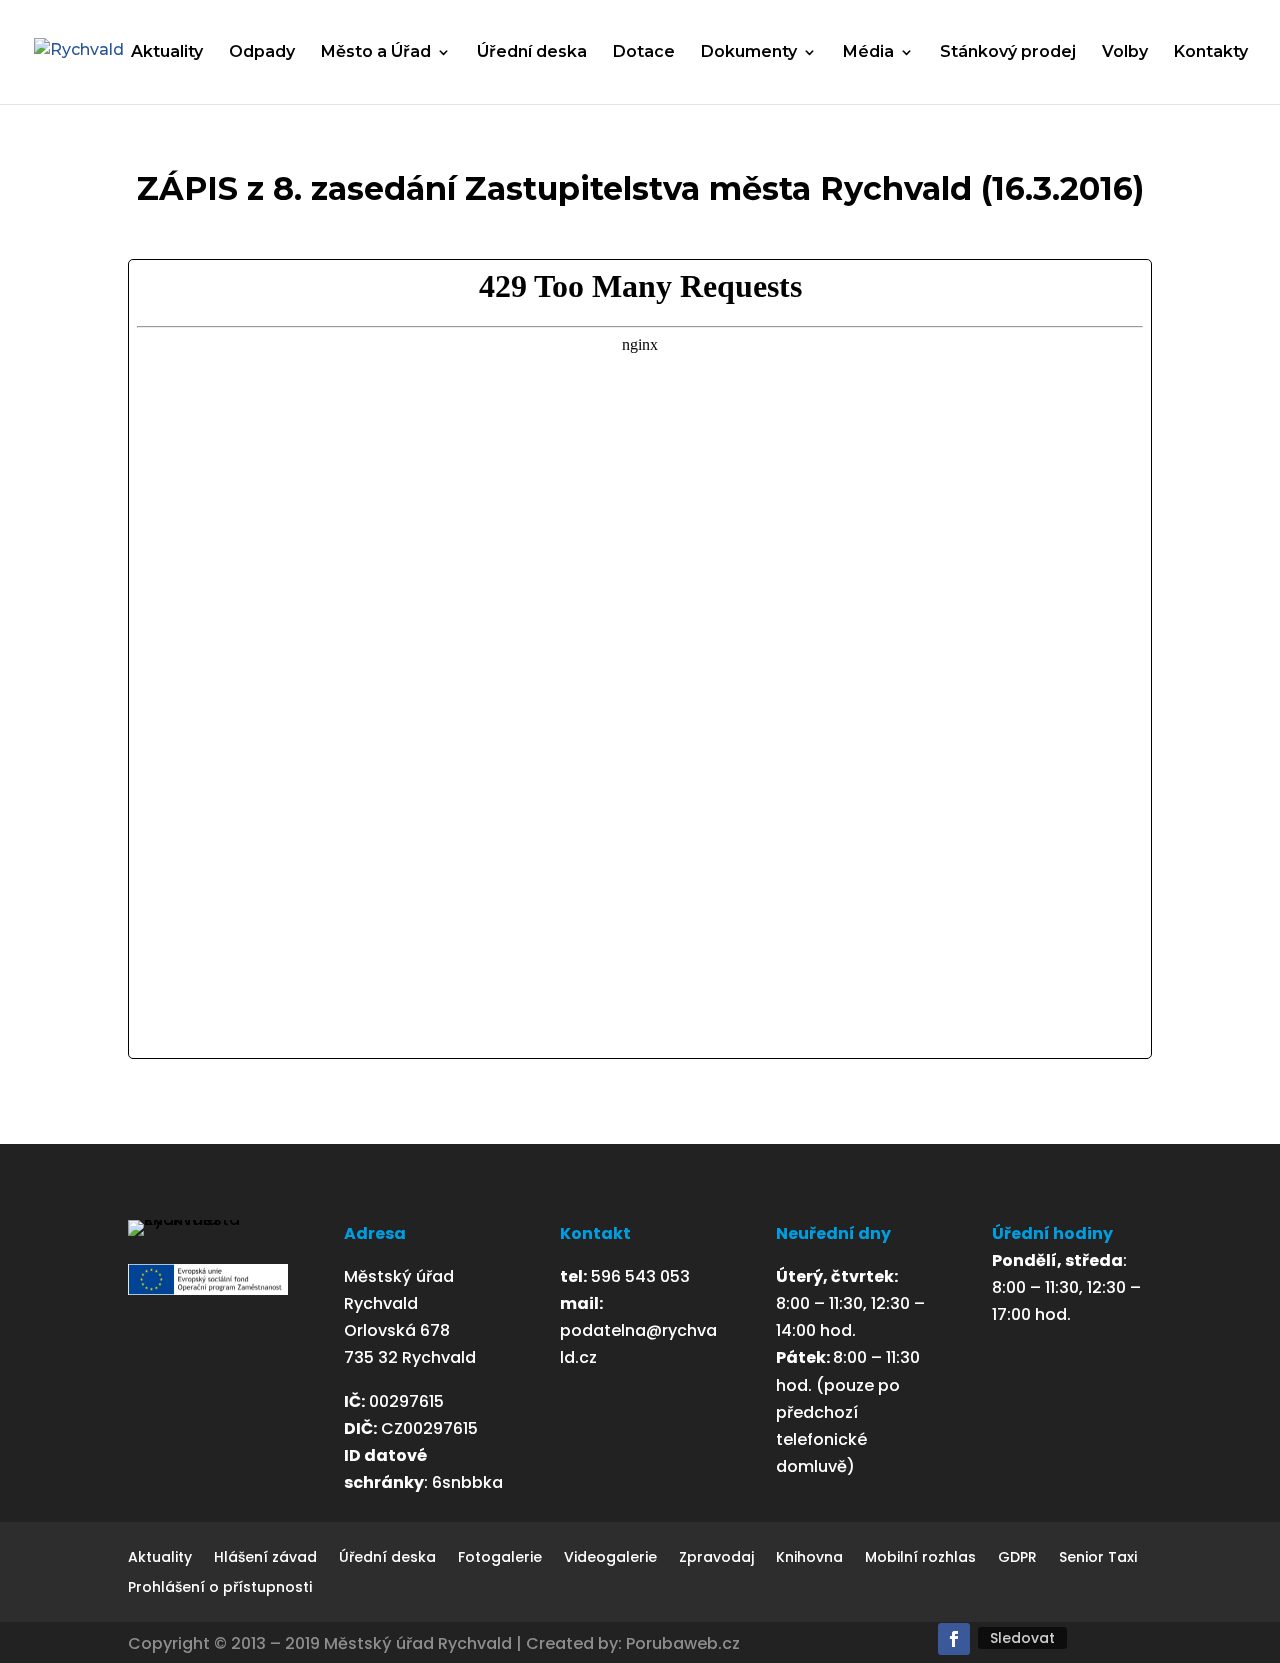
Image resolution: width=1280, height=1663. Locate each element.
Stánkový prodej (1008, 53)
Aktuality (167, 53)
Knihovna (809, 1558)
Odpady (262, 53)
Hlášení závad (265, 1558)
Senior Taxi (1098, 1558)
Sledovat (1022, 1638)
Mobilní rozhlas (920, 1558)
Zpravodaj (716, 1558)
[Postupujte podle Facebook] (954, 1639)
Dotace (644, 53)
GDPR (1017, 1558)
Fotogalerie (500, 1558)
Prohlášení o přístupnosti (220, 1588)
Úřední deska (532, 53)
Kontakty (1211, 53)
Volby (1125, 53)
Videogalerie (610, 1558)
